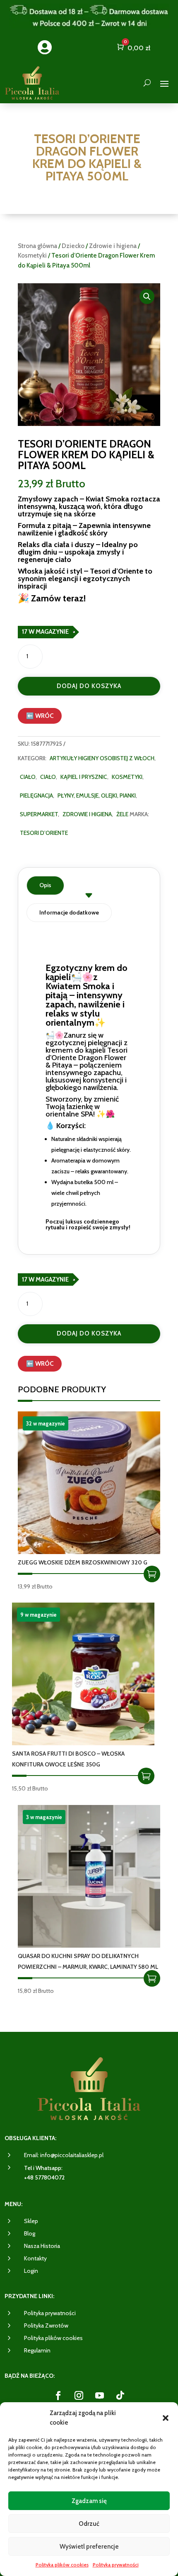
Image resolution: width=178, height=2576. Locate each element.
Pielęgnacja (36, 795)
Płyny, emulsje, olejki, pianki (97, 795)
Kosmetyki (32, 255)
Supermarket (39, 814)
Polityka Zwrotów (46, 2325)
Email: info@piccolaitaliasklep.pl (64, 2155)
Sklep (31, 2221)
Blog (30, 2233)
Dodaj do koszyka (89, 686)
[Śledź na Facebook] (58, 2396)
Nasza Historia (42, 2246)
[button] (166, 2418)
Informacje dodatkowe (69, 912)
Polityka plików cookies (62, 2565)
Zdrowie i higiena (113, 246)
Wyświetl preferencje (89, 2547)
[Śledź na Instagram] (79, 2396)
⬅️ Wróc (40, 716)
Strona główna (37, 246)
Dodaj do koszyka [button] (152, 1574)
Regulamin (37, 2350)
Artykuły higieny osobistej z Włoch (102, 758)
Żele (122, 814)
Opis (45, 885)
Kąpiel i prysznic (84, 777)
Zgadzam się (89, 2501)
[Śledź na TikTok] (120, 2396)
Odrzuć (89, 2524)
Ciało (28, 777)
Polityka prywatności (116, 2565)
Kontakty (35, 2258)
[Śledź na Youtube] (99, 2396)
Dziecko (73, 246)
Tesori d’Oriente (44, 833)
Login (31, 2271)
